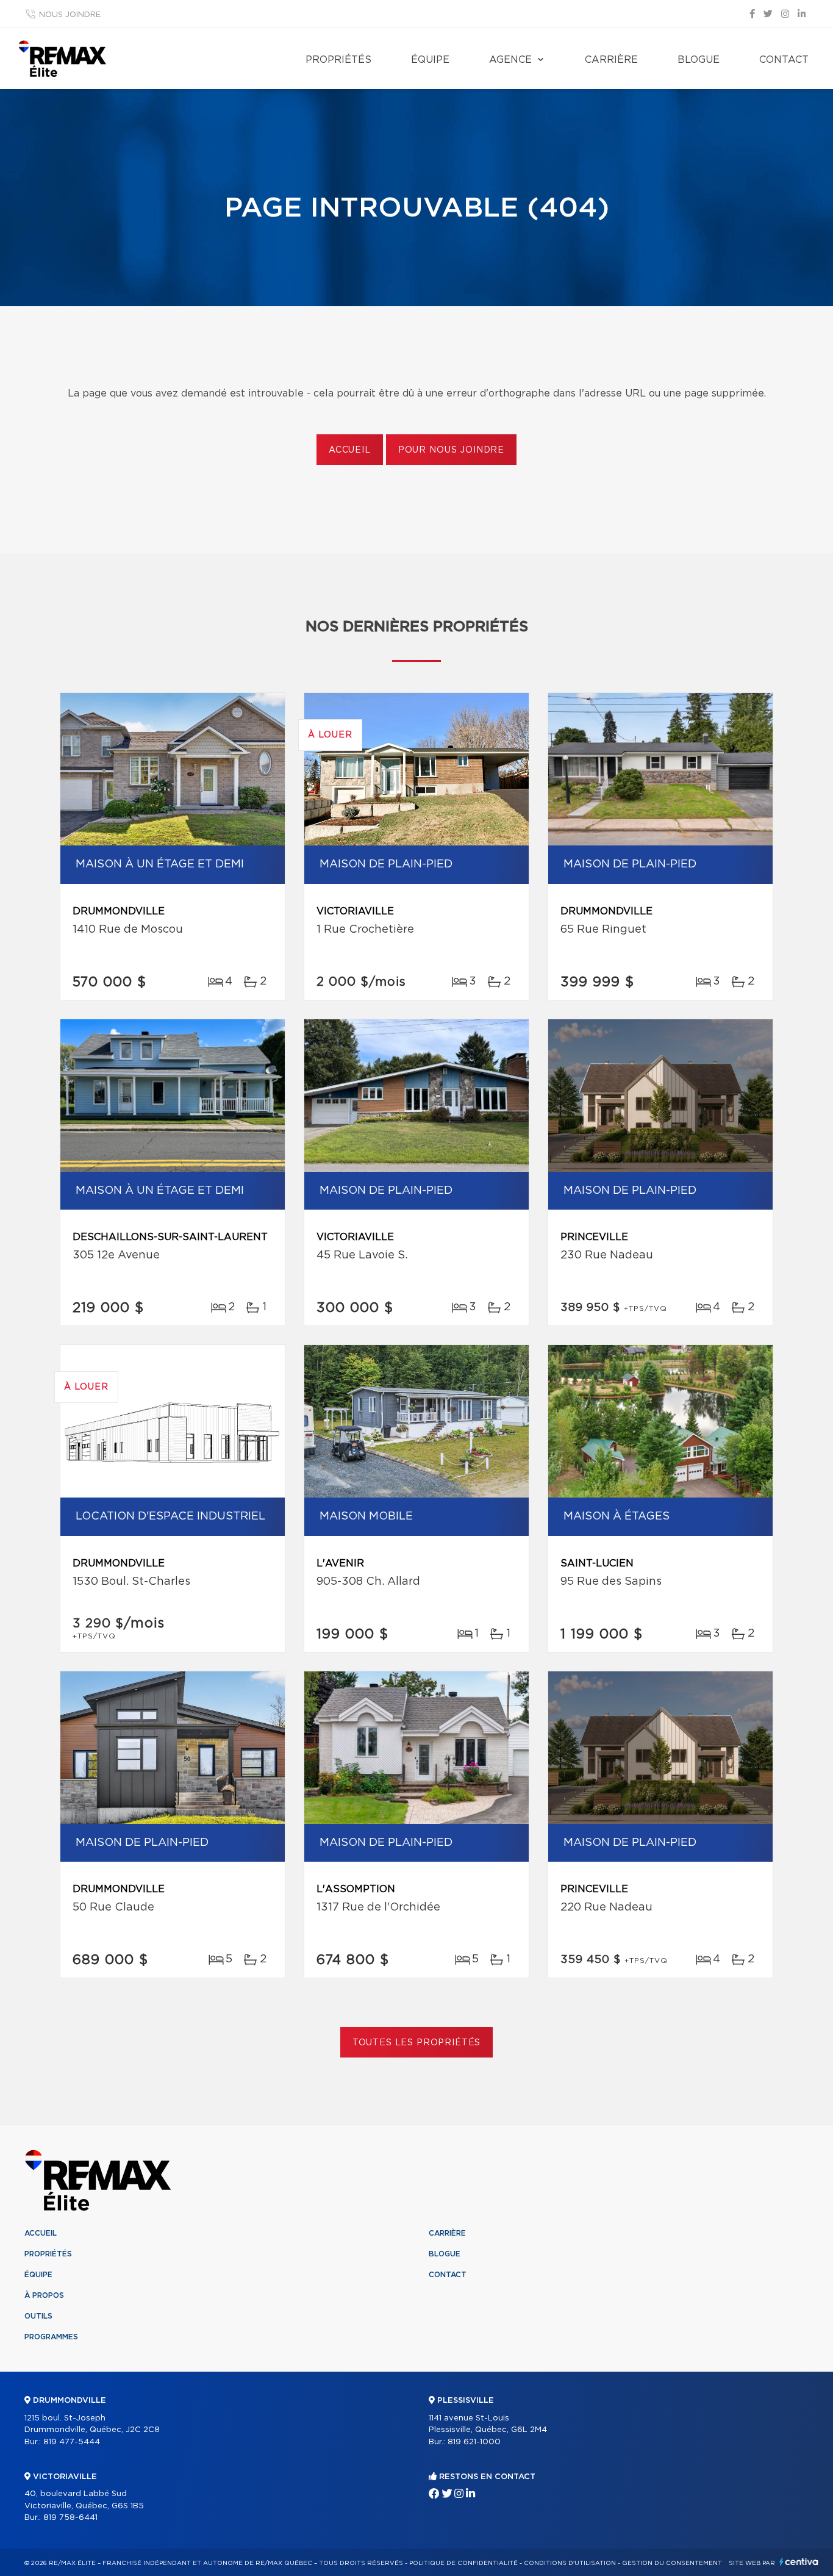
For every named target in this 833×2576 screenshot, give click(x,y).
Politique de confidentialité (463, 2563)
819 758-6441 (70, 2518)
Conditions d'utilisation (570, 2563)
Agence (510, 60)
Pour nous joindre (451, 450)
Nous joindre (70, 15)
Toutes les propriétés (417, 2043)
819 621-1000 (474, 2442)
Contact (784, 60)
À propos (44, 2295)
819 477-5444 (72, 2442)
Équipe (430, 60)
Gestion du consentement (672, 2563)
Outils (38, 2316)
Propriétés (338, 60)
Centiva (799, 2562)
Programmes (51, 2337)
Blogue (699, 60)
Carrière (611, 60)
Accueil (350, 450)
